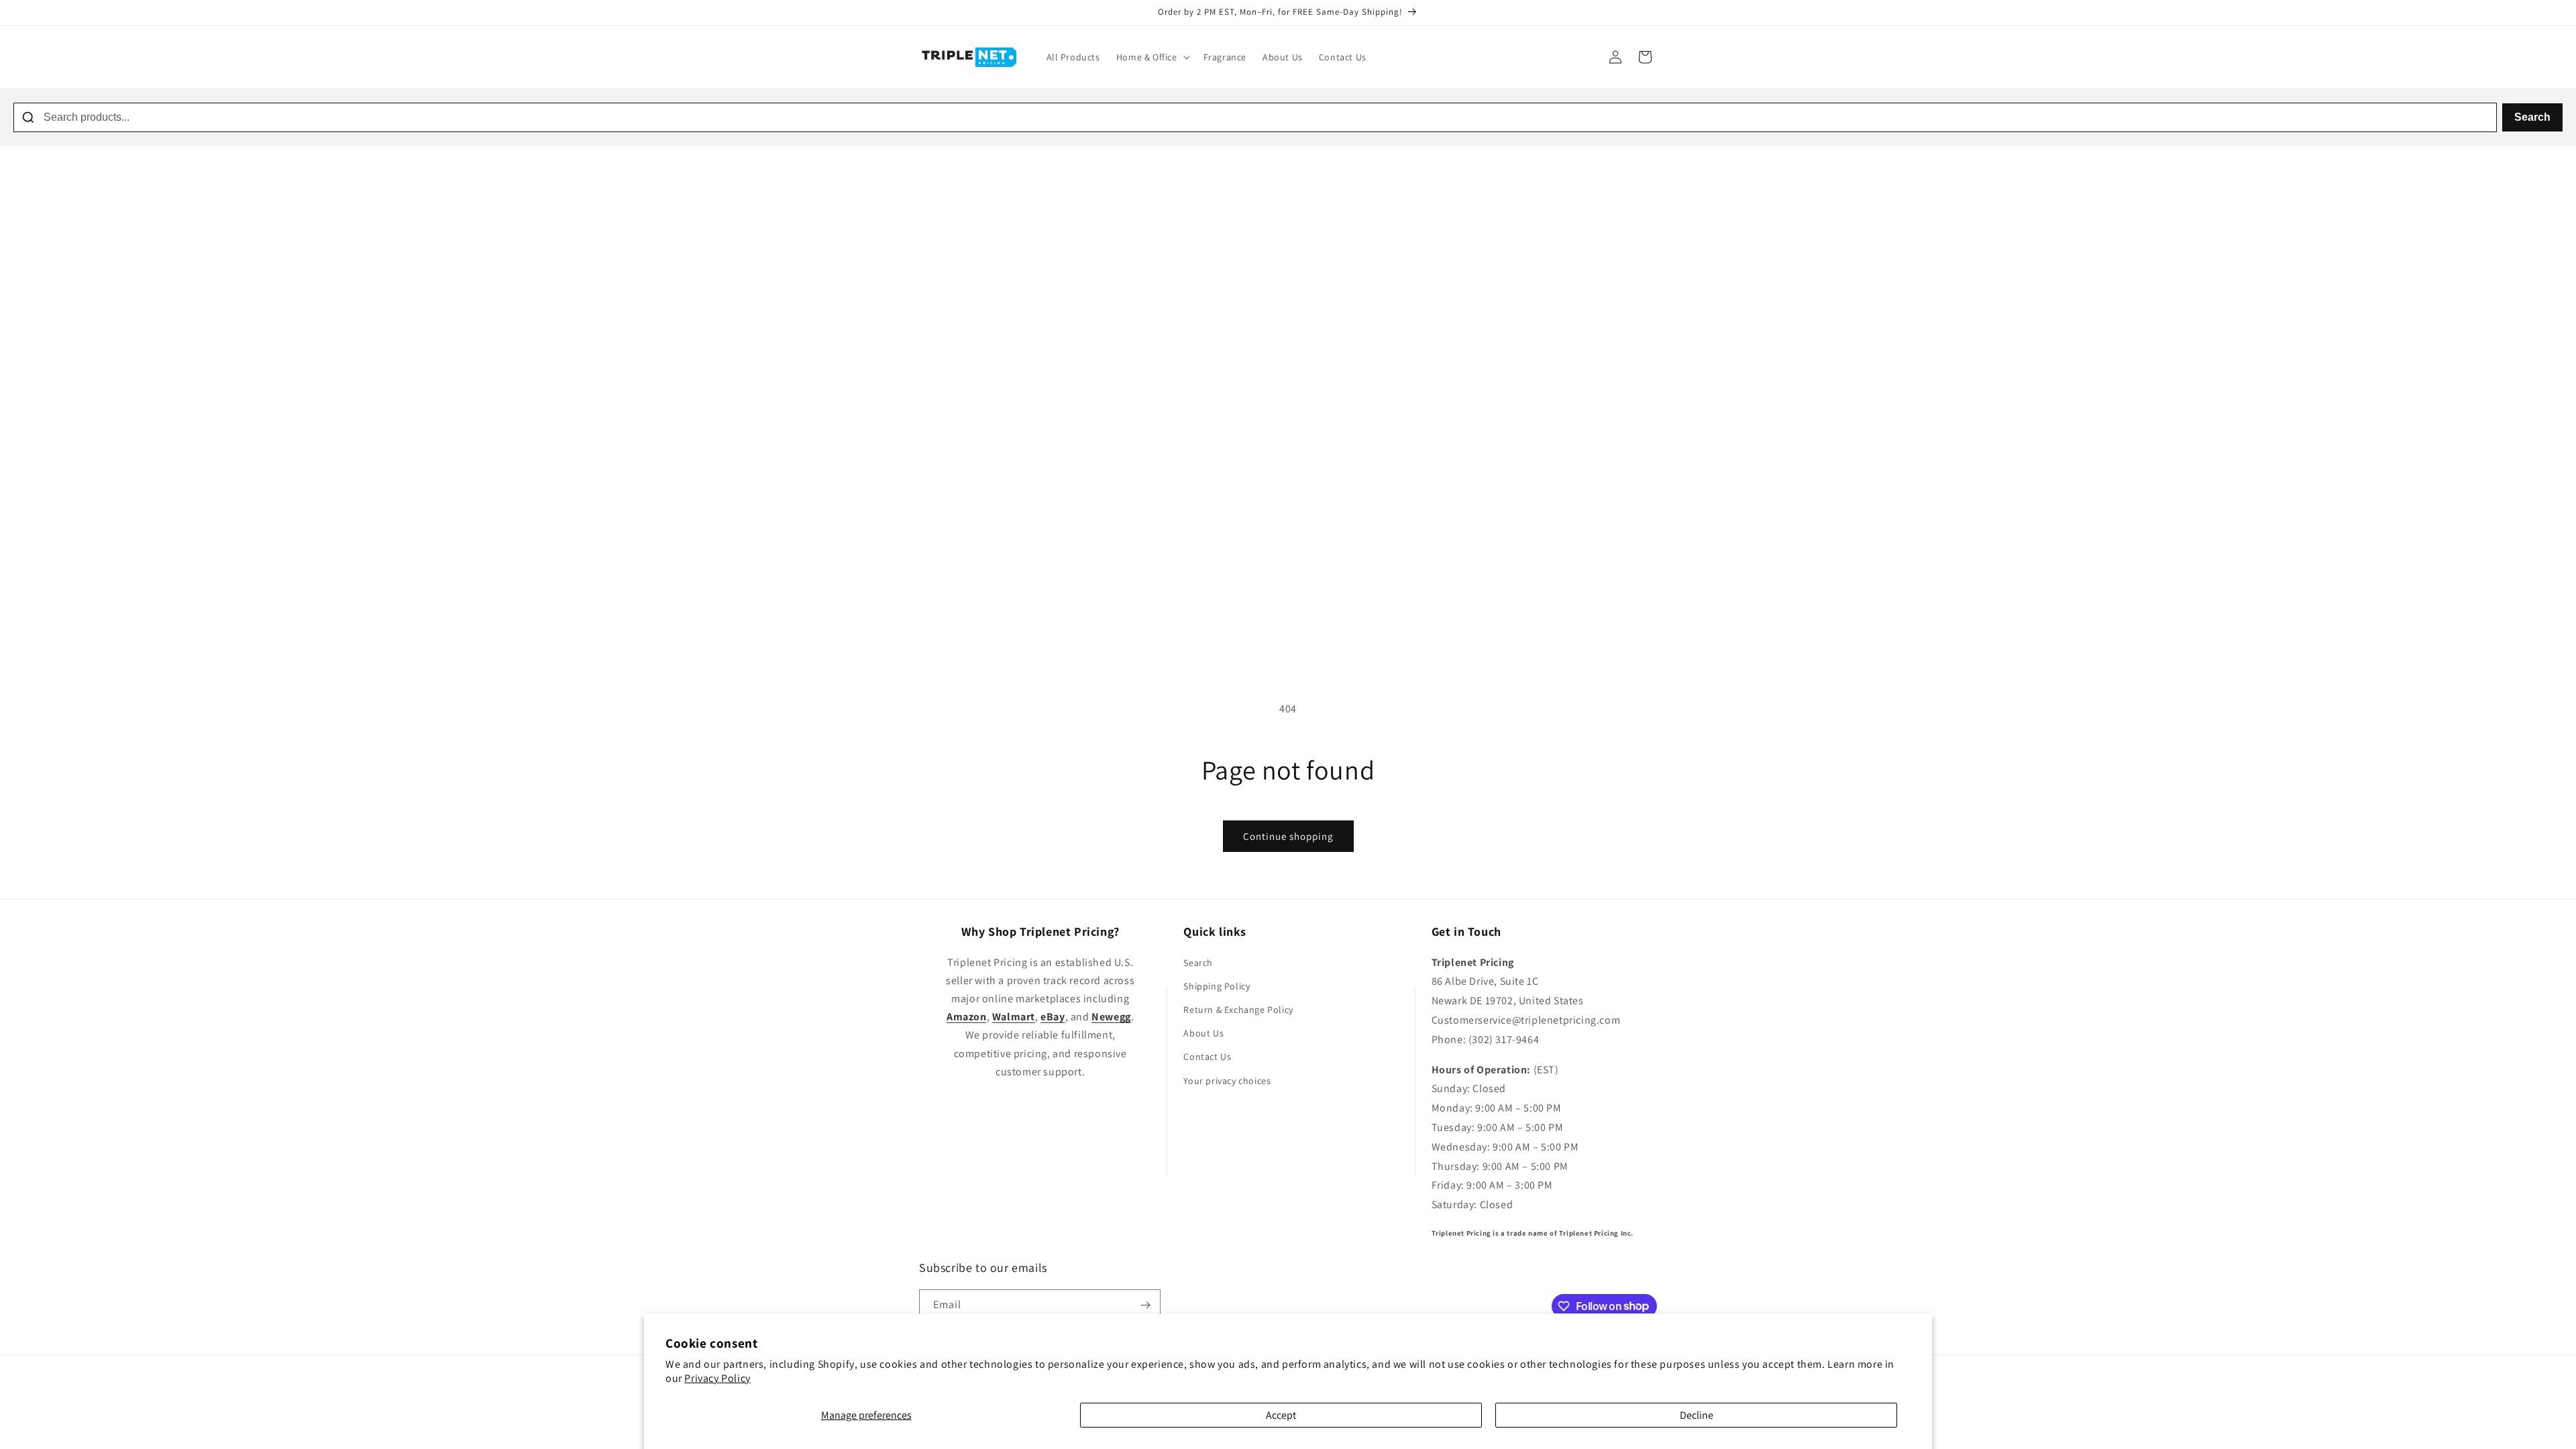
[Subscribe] (1145, 1305)
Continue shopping (1288, 836)
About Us (1203, 1033)
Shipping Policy (1217, 986)
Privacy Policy (717, 1378)
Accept (1281, 1415)
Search (2532, 117)
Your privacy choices (1227, 1081)
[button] (1152, 57)
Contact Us (1207, 1057)
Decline (1697, 1415)
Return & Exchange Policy (1238, 1010)
